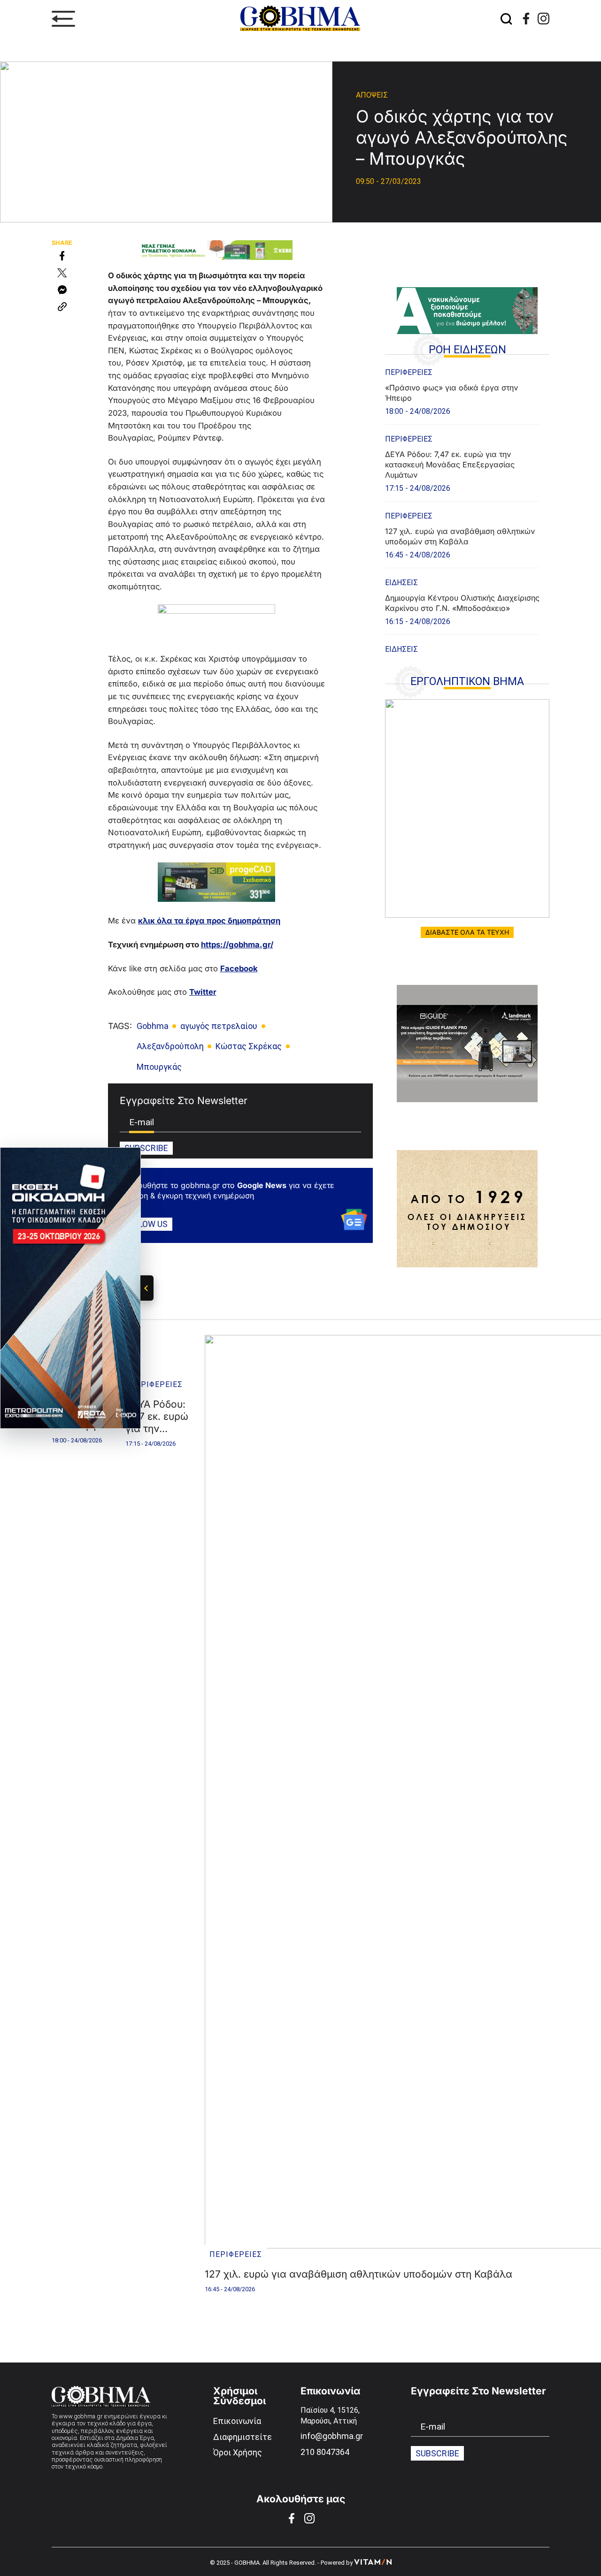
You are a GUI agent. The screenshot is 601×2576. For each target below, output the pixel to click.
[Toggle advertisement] (147, 1288)
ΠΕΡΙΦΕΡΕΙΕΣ (409, 372)
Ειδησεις (401, 583)
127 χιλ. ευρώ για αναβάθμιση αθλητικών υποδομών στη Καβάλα (460, 536)
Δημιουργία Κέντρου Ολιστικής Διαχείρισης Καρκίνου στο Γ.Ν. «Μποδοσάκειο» (462, 603)
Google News (262, 1185)
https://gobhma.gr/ (237, 945)
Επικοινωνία (237, 2421)
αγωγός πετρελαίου (219, 1026)
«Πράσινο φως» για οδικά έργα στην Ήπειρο (451, 393)
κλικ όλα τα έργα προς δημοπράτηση (209, 921)
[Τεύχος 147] (467, 808)
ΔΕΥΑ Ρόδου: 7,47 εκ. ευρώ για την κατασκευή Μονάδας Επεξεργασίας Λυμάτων (450, 465)
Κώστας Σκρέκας (249, 1046)
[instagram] (543, 19)
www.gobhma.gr (81, 2416)
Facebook (239, 968)
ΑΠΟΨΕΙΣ (372, 95)
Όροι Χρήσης (238, 2452)
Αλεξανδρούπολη (170, 1046)
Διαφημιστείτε (243, 2437)
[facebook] (526, 19)
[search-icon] (507, 19)
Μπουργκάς (159, 1067)
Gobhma (153, 1026)
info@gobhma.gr (332, 2436)
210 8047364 (325, 2452)
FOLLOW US (146, 1224)
